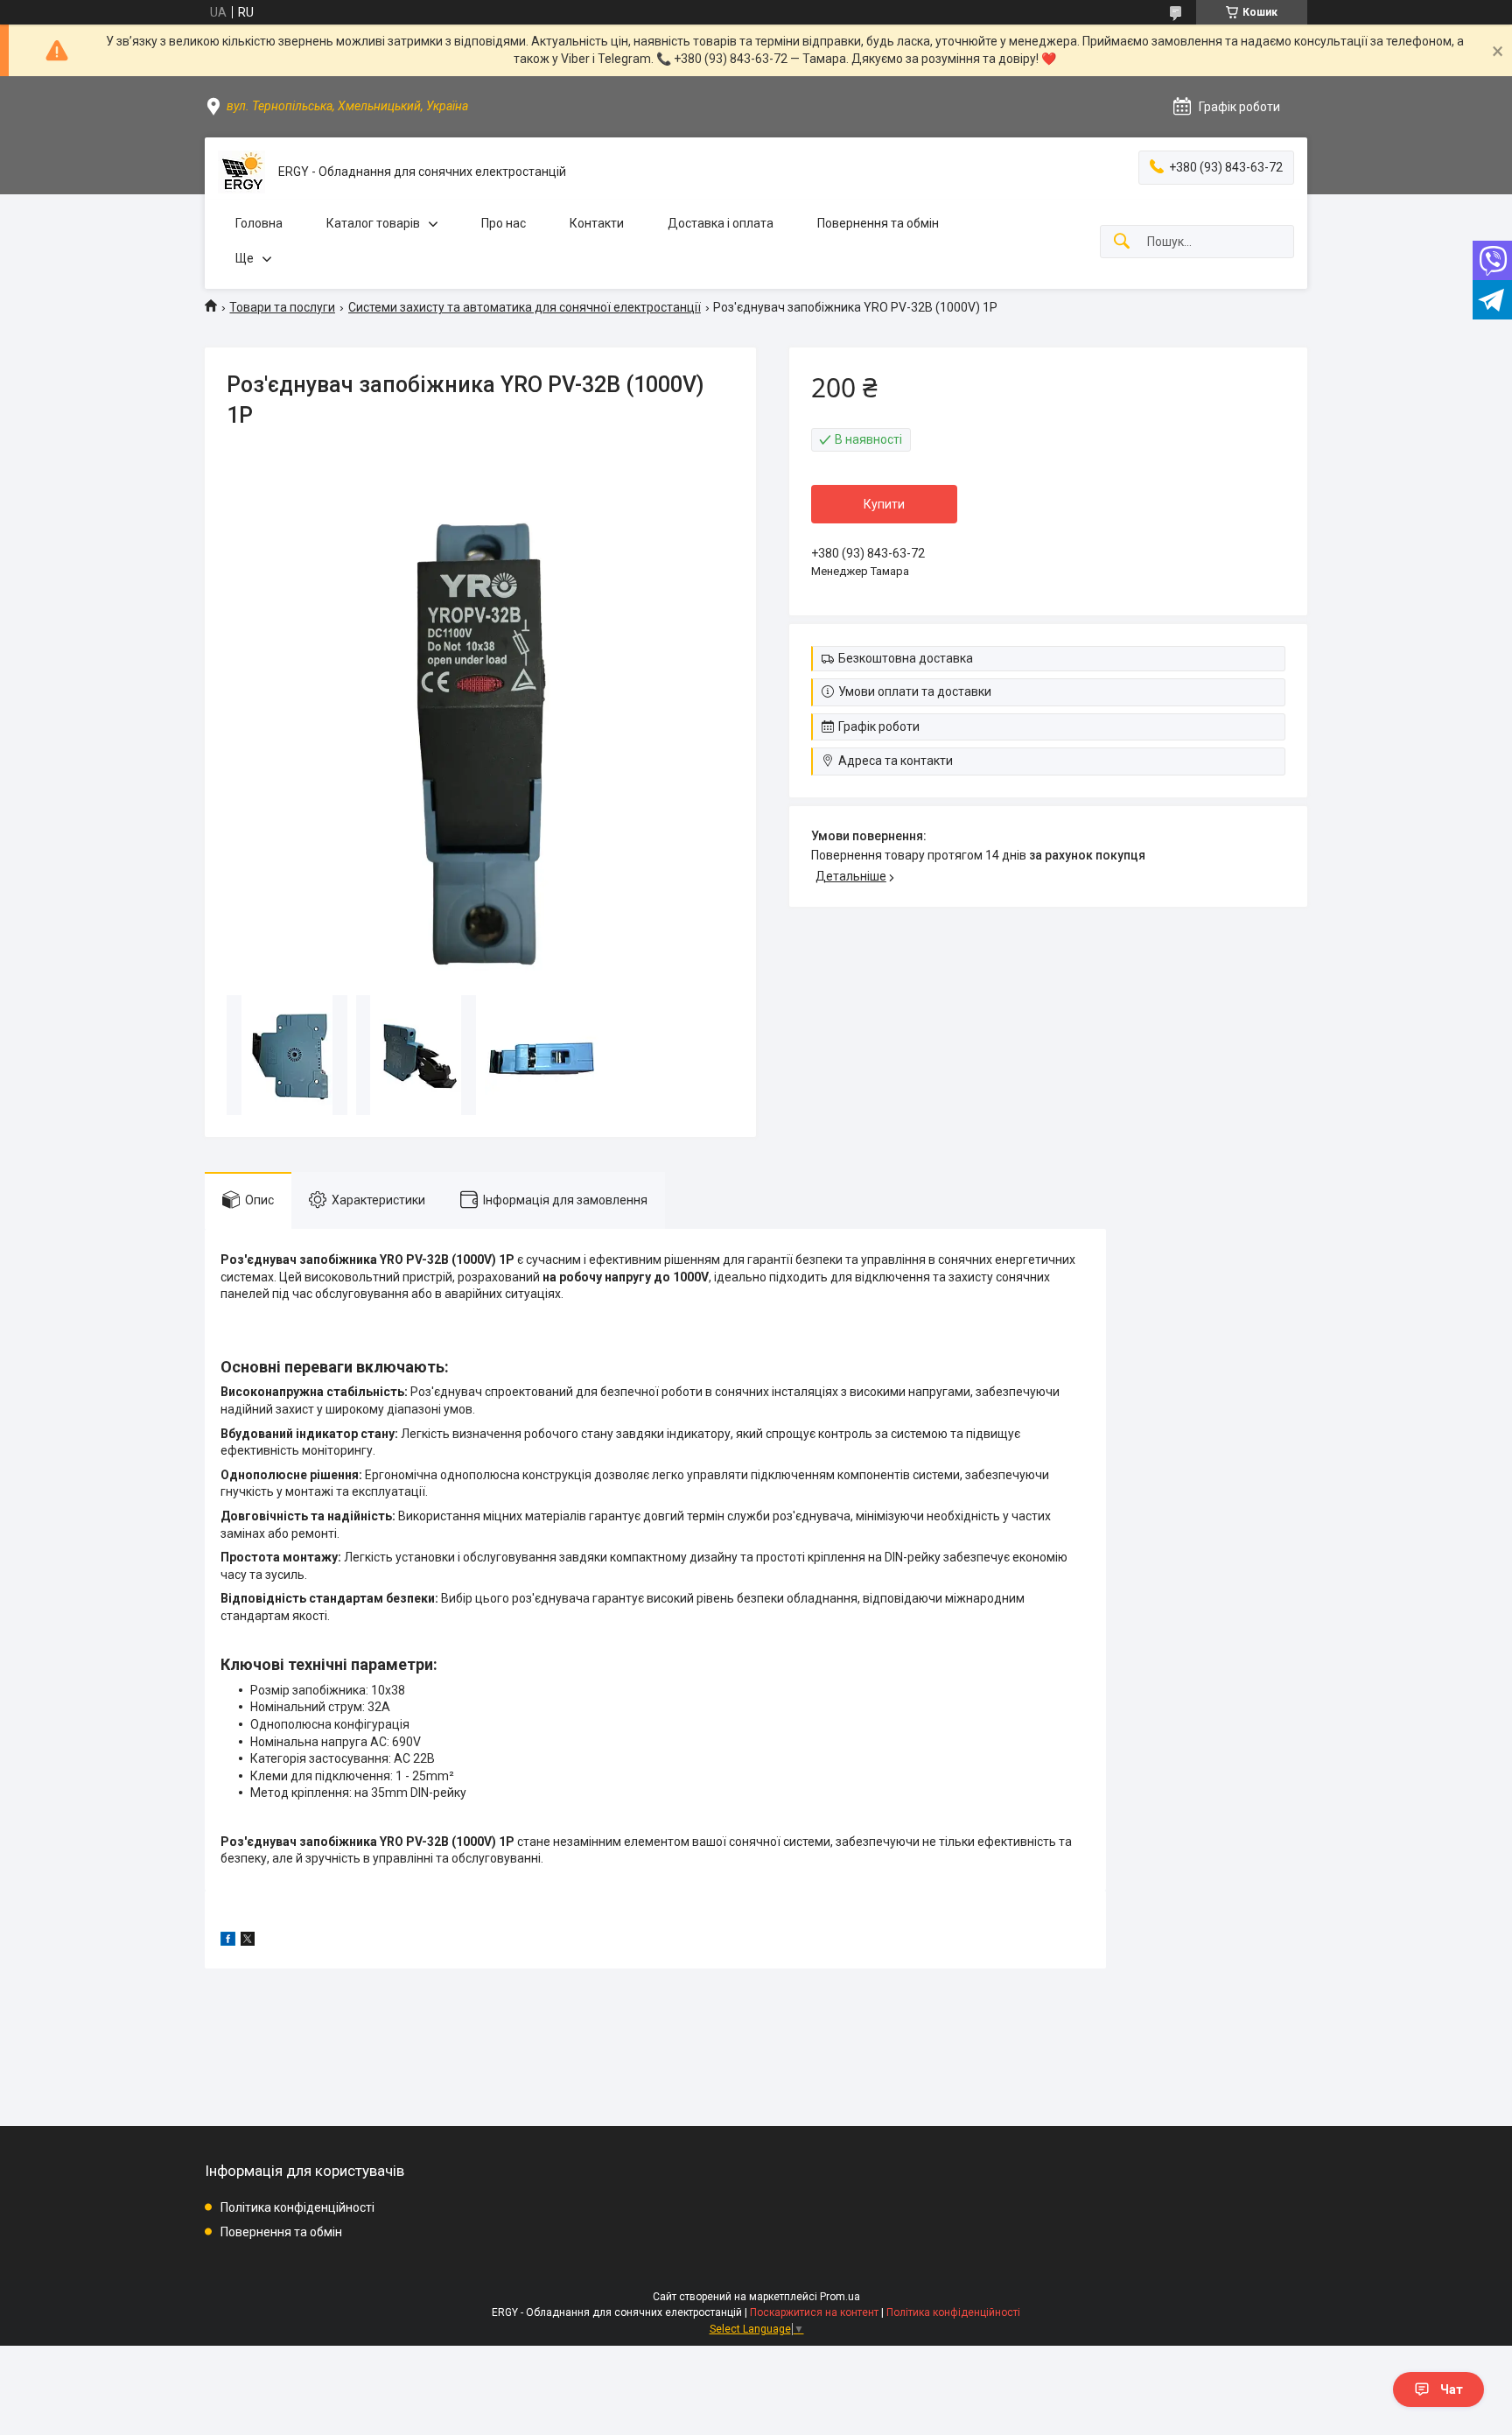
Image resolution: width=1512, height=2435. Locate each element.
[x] (248, 1941)
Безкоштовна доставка (906, 658)
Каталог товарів (373, 223)
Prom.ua (840, 2297)
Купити (884, 504)
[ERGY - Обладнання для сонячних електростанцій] (241, 172)
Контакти (597, 223)
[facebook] (228, 1941)
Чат (1452, 2389)
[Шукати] (1122, 242)
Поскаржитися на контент (814, 2312)
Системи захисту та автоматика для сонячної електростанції (525, 307)
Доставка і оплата (721, 223)
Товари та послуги (282, 307)
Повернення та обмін (878, 223)
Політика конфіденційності (297, 2207)
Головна (259, 223)
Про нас (504, 223)
